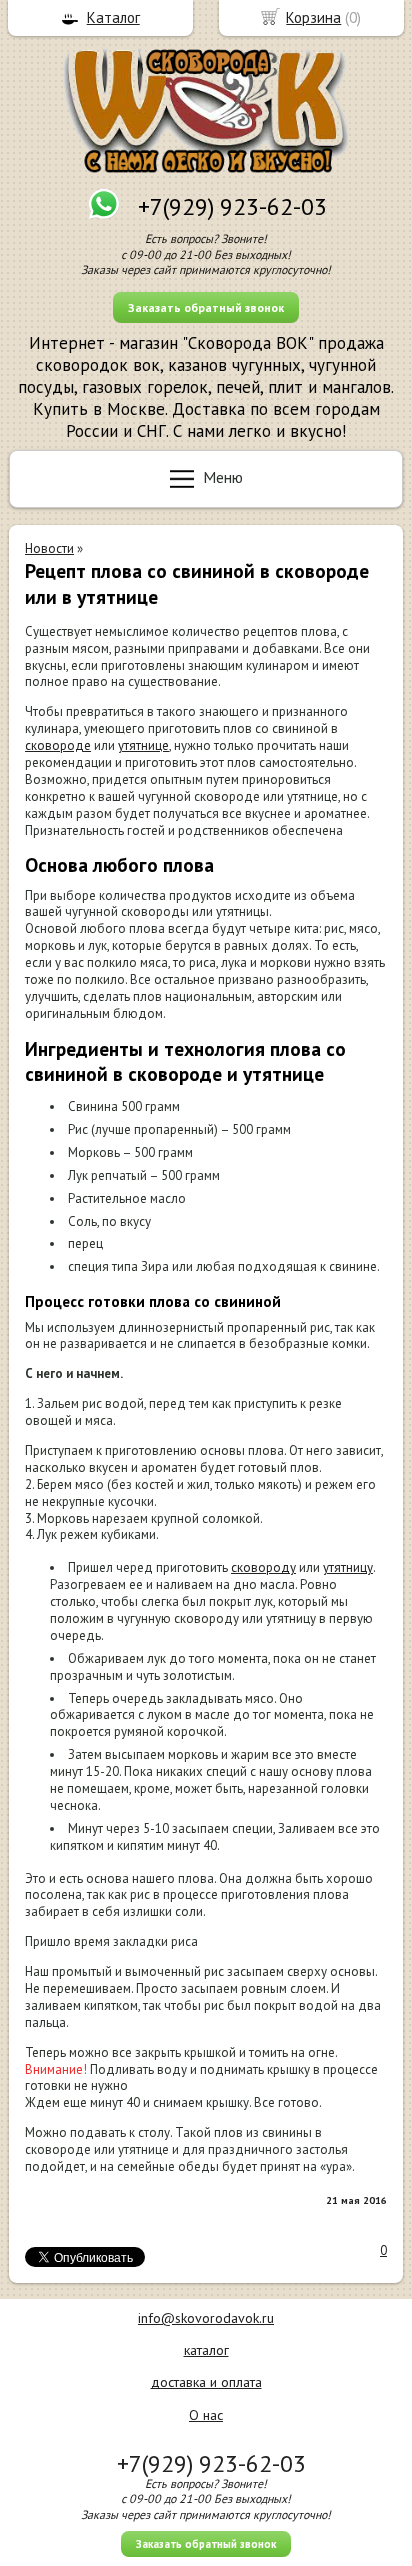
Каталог (113, 17)
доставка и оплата (206, 2382)
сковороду (263, 1567)
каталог (206, 2350)
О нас (206, 2415)
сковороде (58, 745)
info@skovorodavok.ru (206, 2318)
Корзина (313, 17)
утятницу (348, 1567)
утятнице (143, 745)
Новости (49, 548)
